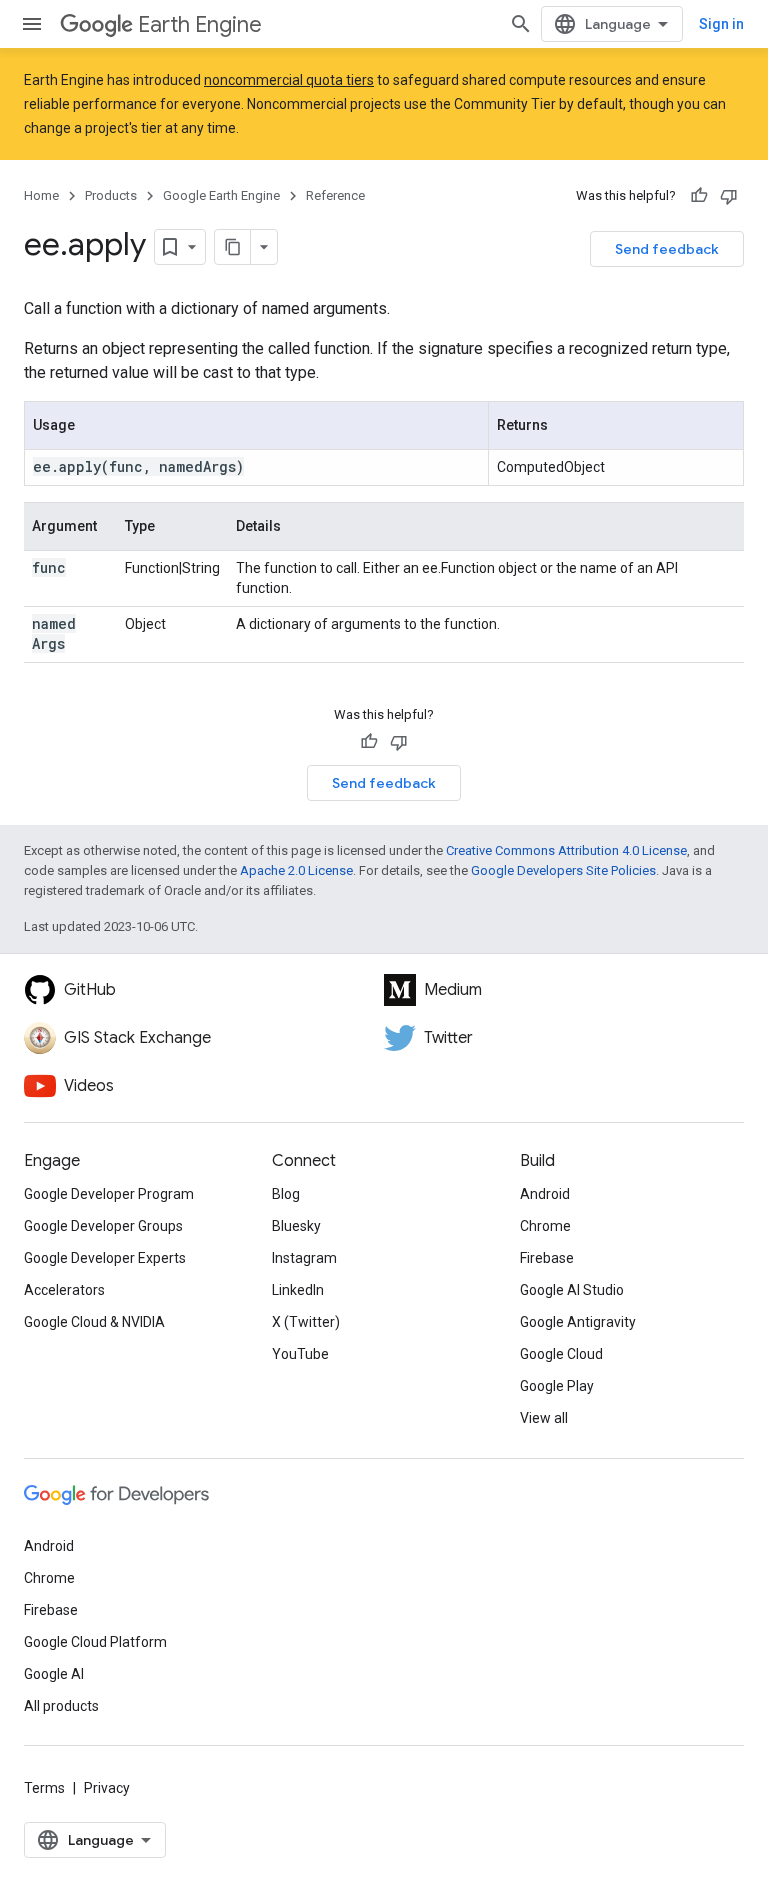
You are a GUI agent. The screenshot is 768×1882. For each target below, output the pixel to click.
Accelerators (64, 1290)
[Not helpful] (729, 196)
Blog (286, 1194)
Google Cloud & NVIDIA (94, 1322)
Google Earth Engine (221, 195)
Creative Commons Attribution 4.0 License (566, 850)
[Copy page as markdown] (233, 247)
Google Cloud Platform (95, 1642)
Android (545, 1194)
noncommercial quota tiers (289, 80)
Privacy (107, 1788)
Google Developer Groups (103, 1226)
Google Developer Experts (105, 1258)
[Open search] (521, 24)
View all (544, 1418)
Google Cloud (561, 1354)
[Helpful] (699, 196)
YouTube (300, 1354)
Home (41, 195)
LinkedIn (298, 1290)
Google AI (54, 1674)
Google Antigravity (578, 1322)
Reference (335, 195)
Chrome (545, 1226)
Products (111, 195)
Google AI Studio (572, 1290)
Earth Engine (200, 24)
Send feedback (667, 249)
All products (61, 1706)
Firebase (547, 1258)
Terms (44, 1788)
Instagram (304, 1258)
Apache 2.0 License (296, 870)
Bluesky (296, 1226)
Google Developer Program (109, 1194)
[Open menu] (32, 24)
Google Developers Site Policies (563, 870)
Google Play (557, 1386)
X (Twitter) (306, 1322)
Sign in (721, 24)
